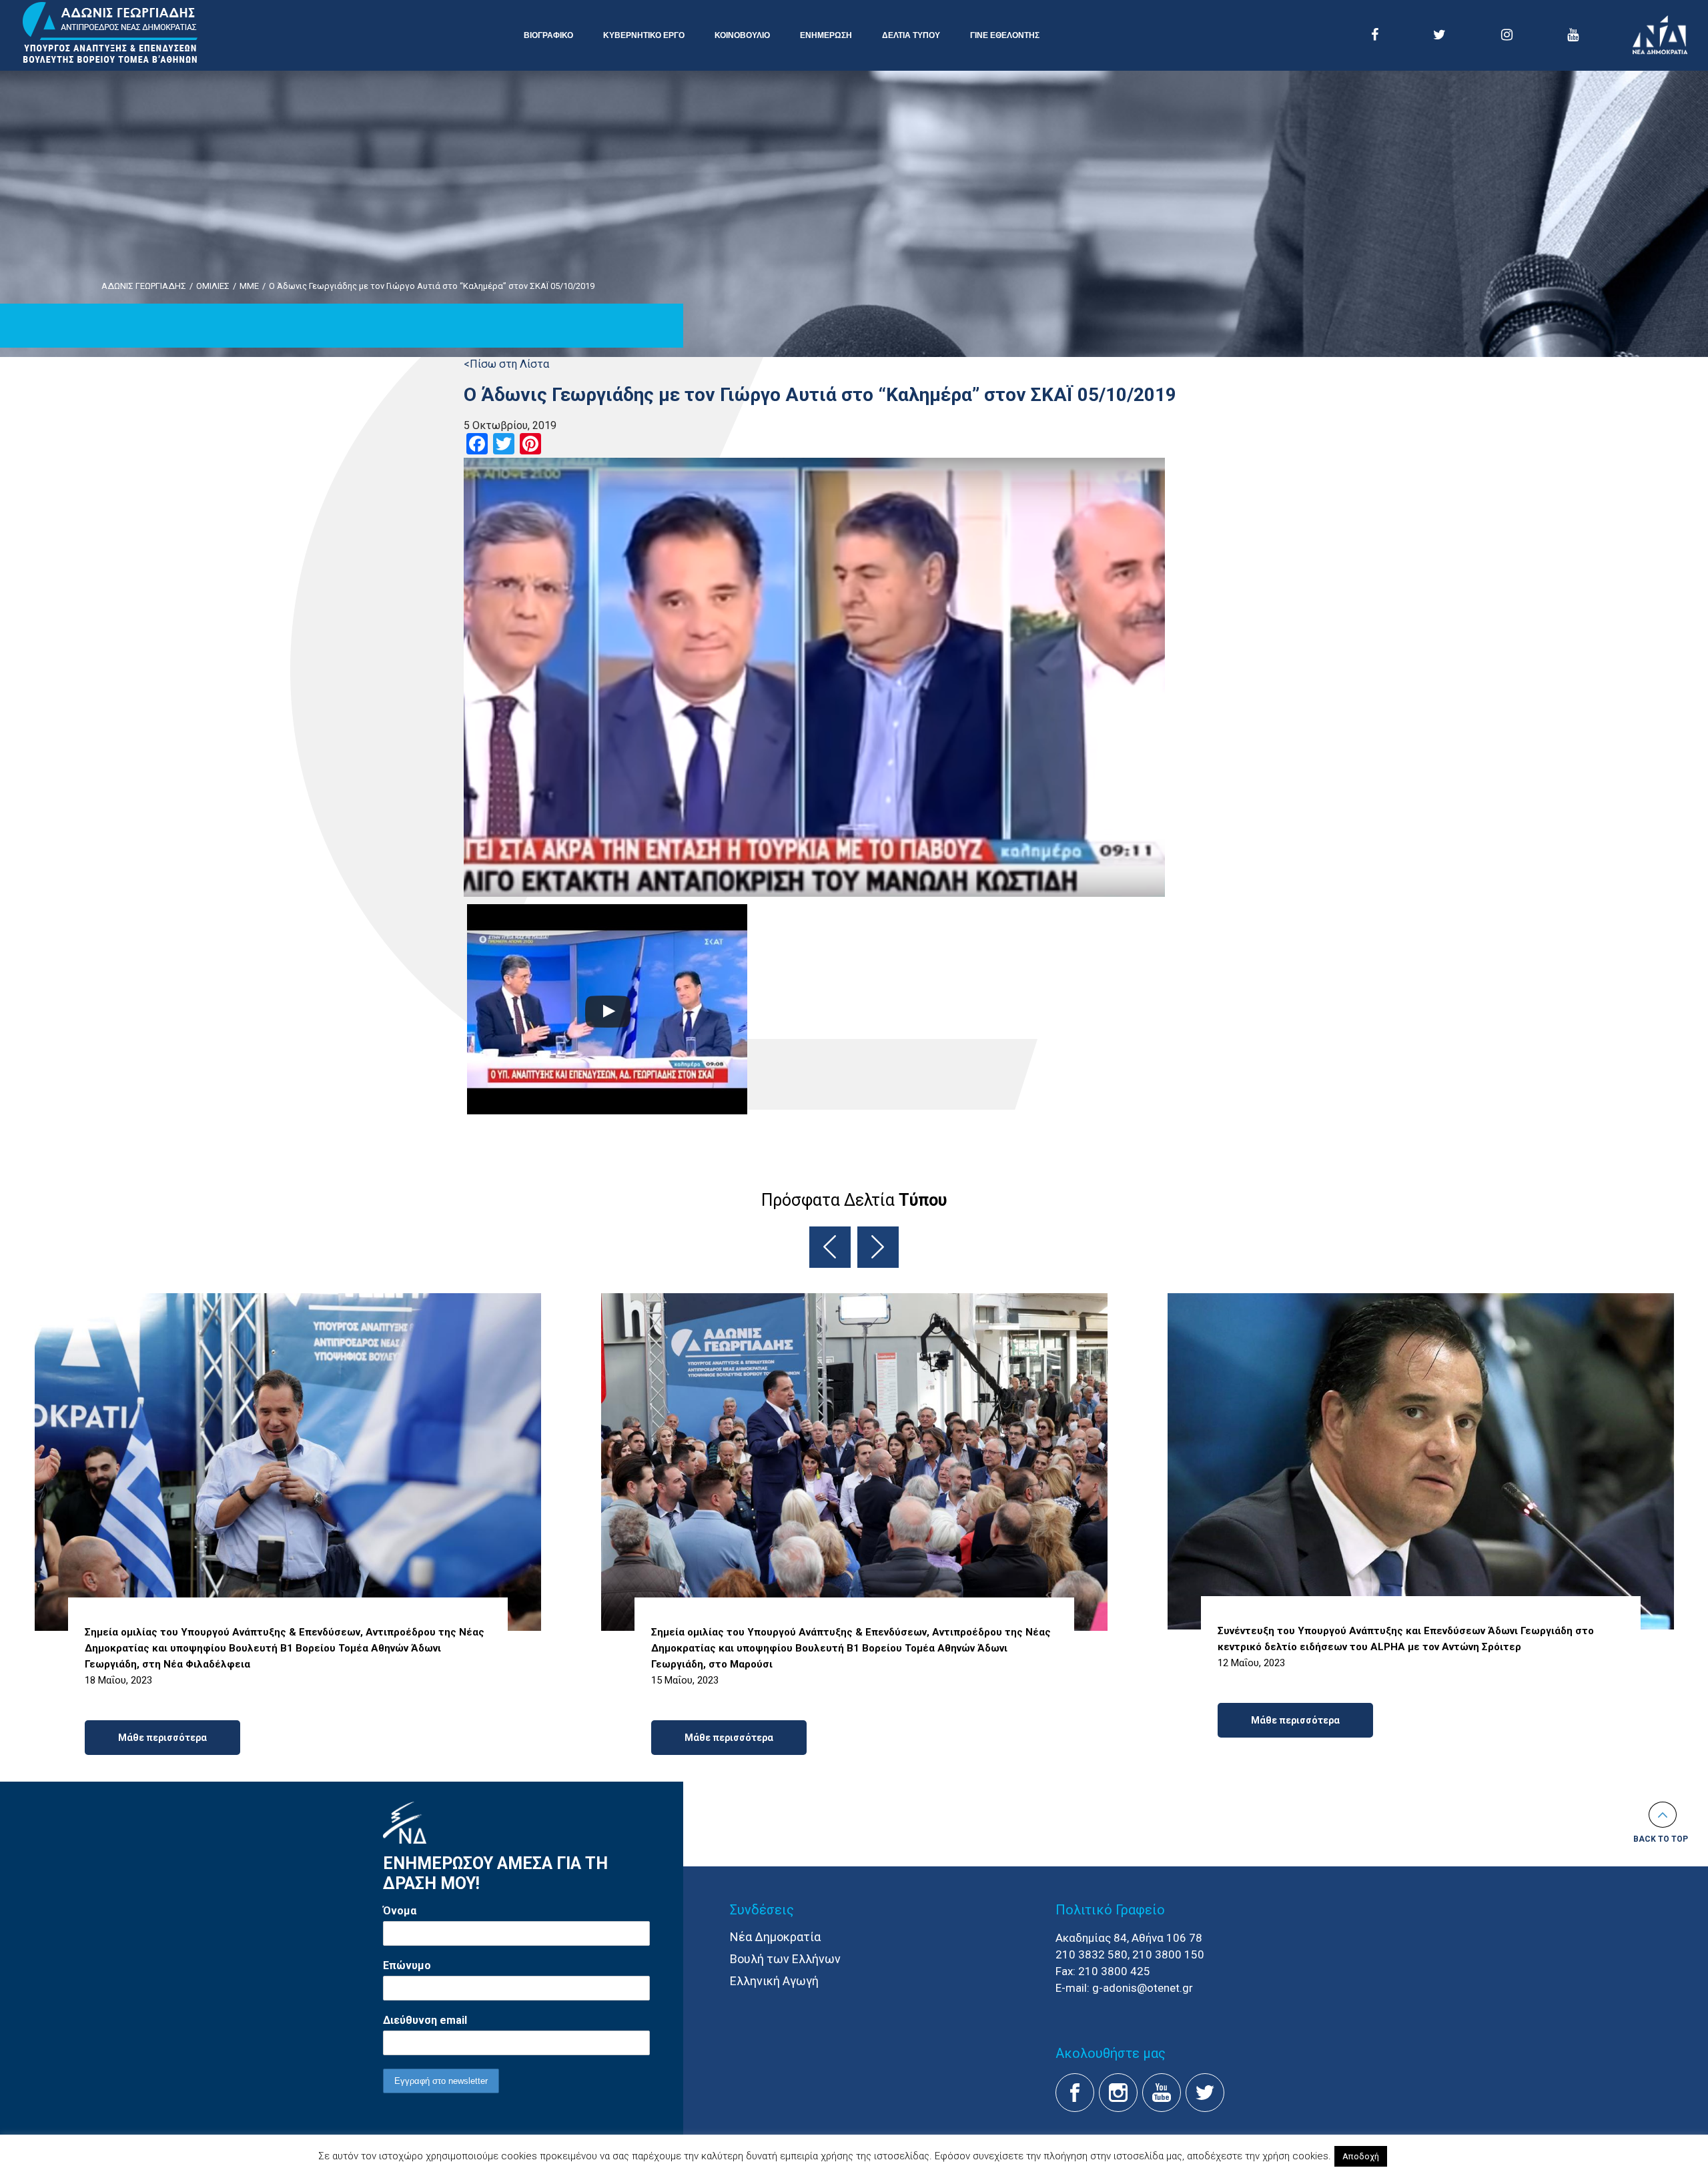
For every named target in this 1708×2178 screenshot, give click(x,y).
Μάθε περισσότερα (162, 1738)
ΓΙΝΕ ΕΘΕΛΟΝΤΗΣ (1005, 35)
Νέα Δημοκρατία (775, 1937)
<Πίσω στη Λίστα (506, 364)
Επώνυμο (407, 1965)
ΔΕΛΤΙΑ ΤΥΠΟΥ (911, 35)
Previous (830, 1247)
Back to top (1661, 1839)
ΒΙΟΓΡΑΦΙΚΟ (548, 35)
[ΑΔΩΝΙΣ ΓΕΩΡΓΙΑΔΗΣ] (110, 33)
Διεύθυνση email (425, 2020)
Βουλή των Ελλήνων (785, 1959)
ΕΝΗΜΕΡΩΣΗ (826, 35)
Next (878, 1247)
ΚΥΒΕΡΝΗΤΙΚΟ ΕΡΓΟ (644, 35)
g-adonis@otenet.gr (1143, 1988)
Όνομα (400, 1911)
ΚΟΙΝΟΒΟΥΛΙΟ (742, 35)
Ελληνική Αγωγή (774, 1981)
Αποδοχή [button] (1361, 2156)
